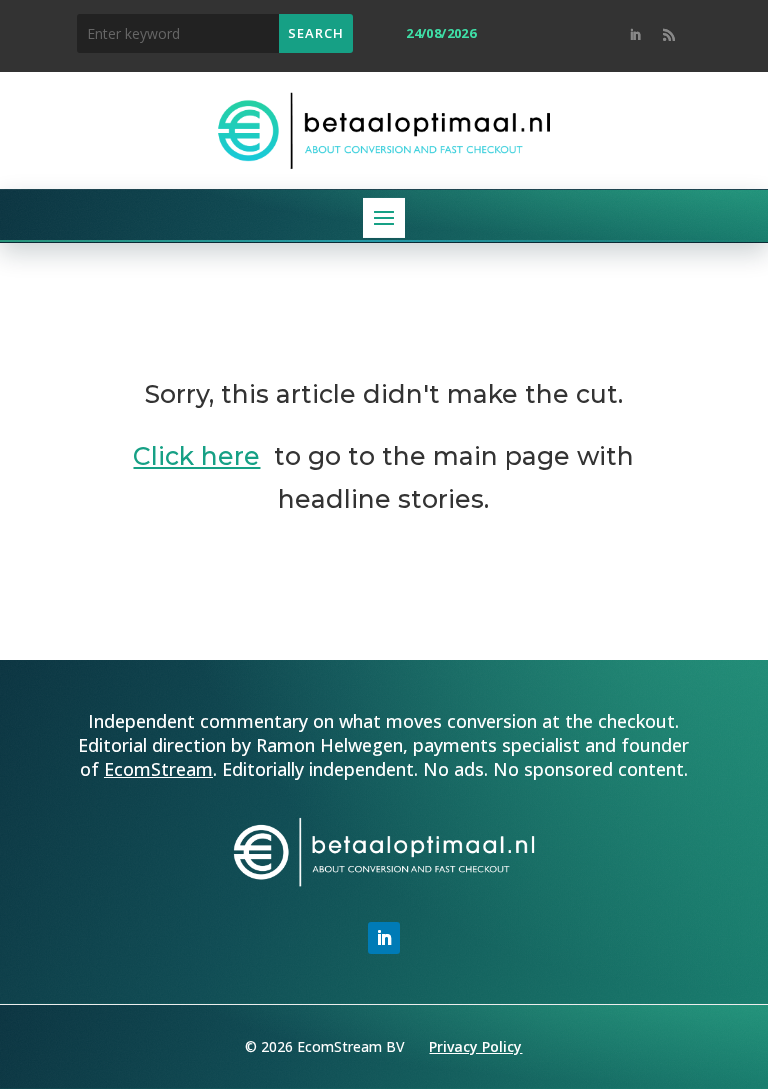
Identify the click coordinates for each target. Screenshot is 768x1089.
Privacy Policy (475, 1046)
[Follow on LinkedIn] (635, 35)
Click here (196, 456)
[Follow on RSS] (669, 35)
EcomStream (158, 769)
